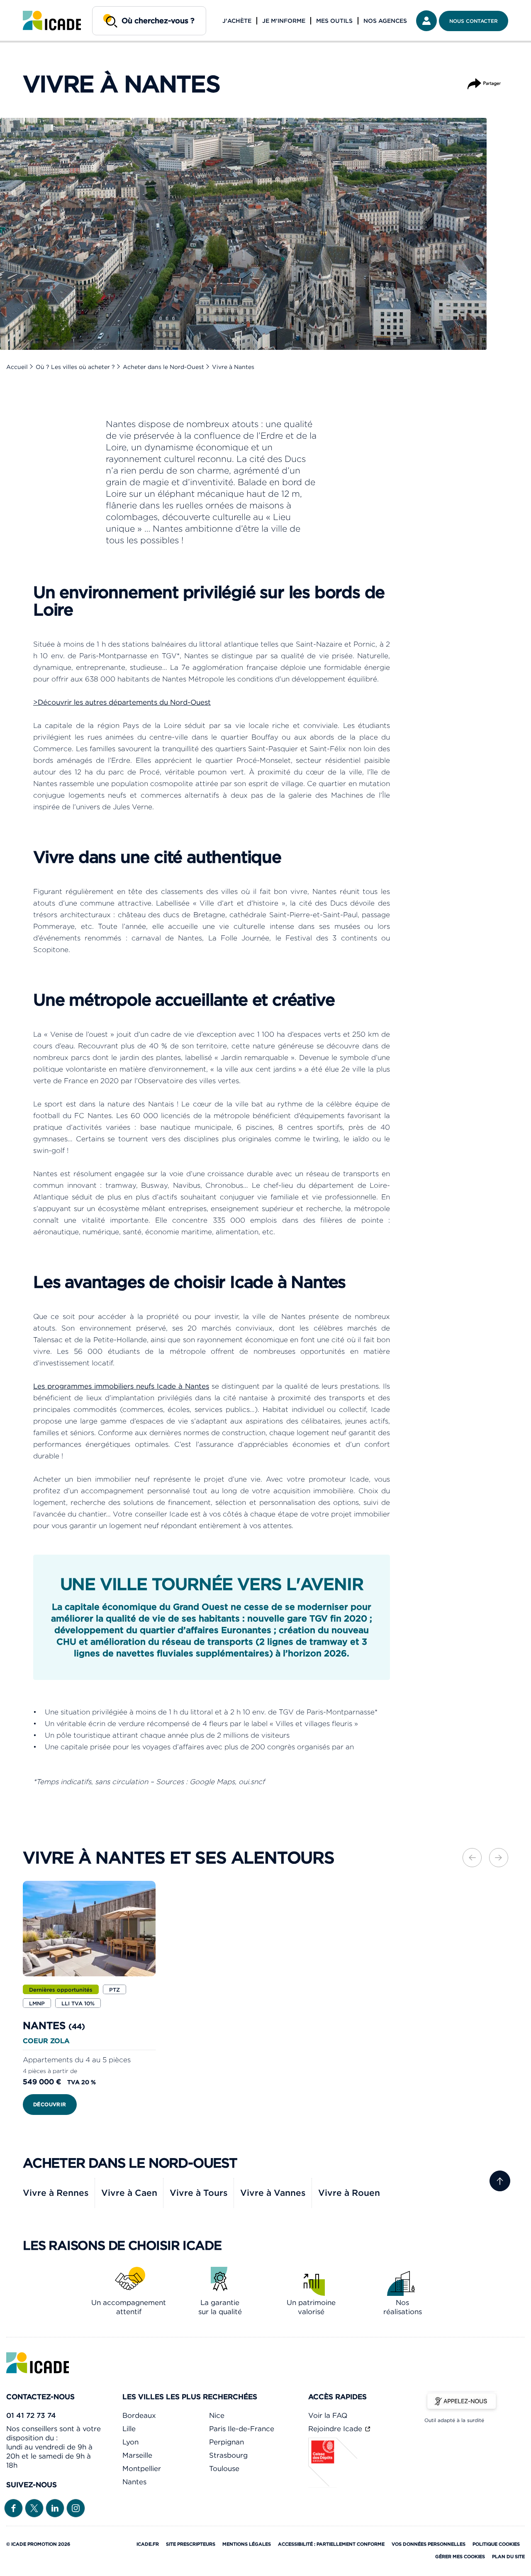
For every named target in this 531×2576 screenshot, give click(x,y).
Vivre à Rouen (349, 2193)
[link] (52, 21)
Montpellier (142, 2469)
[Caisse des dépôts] (333, 2485)
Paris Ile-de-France (242, 2429)
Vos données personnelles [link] (429, 2544)
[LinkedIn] (55, 2508)
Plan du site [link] (508, 2556)
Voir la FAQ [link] (328, 2415)
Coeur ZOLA (46, 2041)
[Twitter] (34, 2508)
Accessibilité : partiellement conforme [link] (331, 2544)
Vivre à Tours (199, 2193)
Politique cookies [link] (496, 2544)
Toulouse (224, 2469)
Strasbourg (228, 2455)
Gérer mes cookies (460, 2556)
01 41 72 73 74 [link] (31, 2415)
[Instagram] (76, 2508)
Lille (129, 2429)
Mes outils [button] (334, 21)
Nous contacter (474, 21)
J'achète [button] (237, 21)
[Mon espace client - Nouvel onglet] (426, 21)
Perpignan (227, 2442)
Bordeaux (139, 2415)
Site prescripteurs (191, 2544)
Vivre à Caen (129, 2193)
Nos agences (385, 21)
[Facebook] (13, 2508)
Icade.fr (148, 2544)
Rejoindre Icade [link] (336, 2429)
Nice (217, 2415)
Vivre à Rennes (56, 2193)
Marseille (137, 2455)
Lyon (130, 2442)
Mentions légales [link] (247, 2544)
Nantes (134, 2482)
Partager (484, 80)
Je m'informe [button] (284, 21)
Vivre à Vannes (273, 2193)
